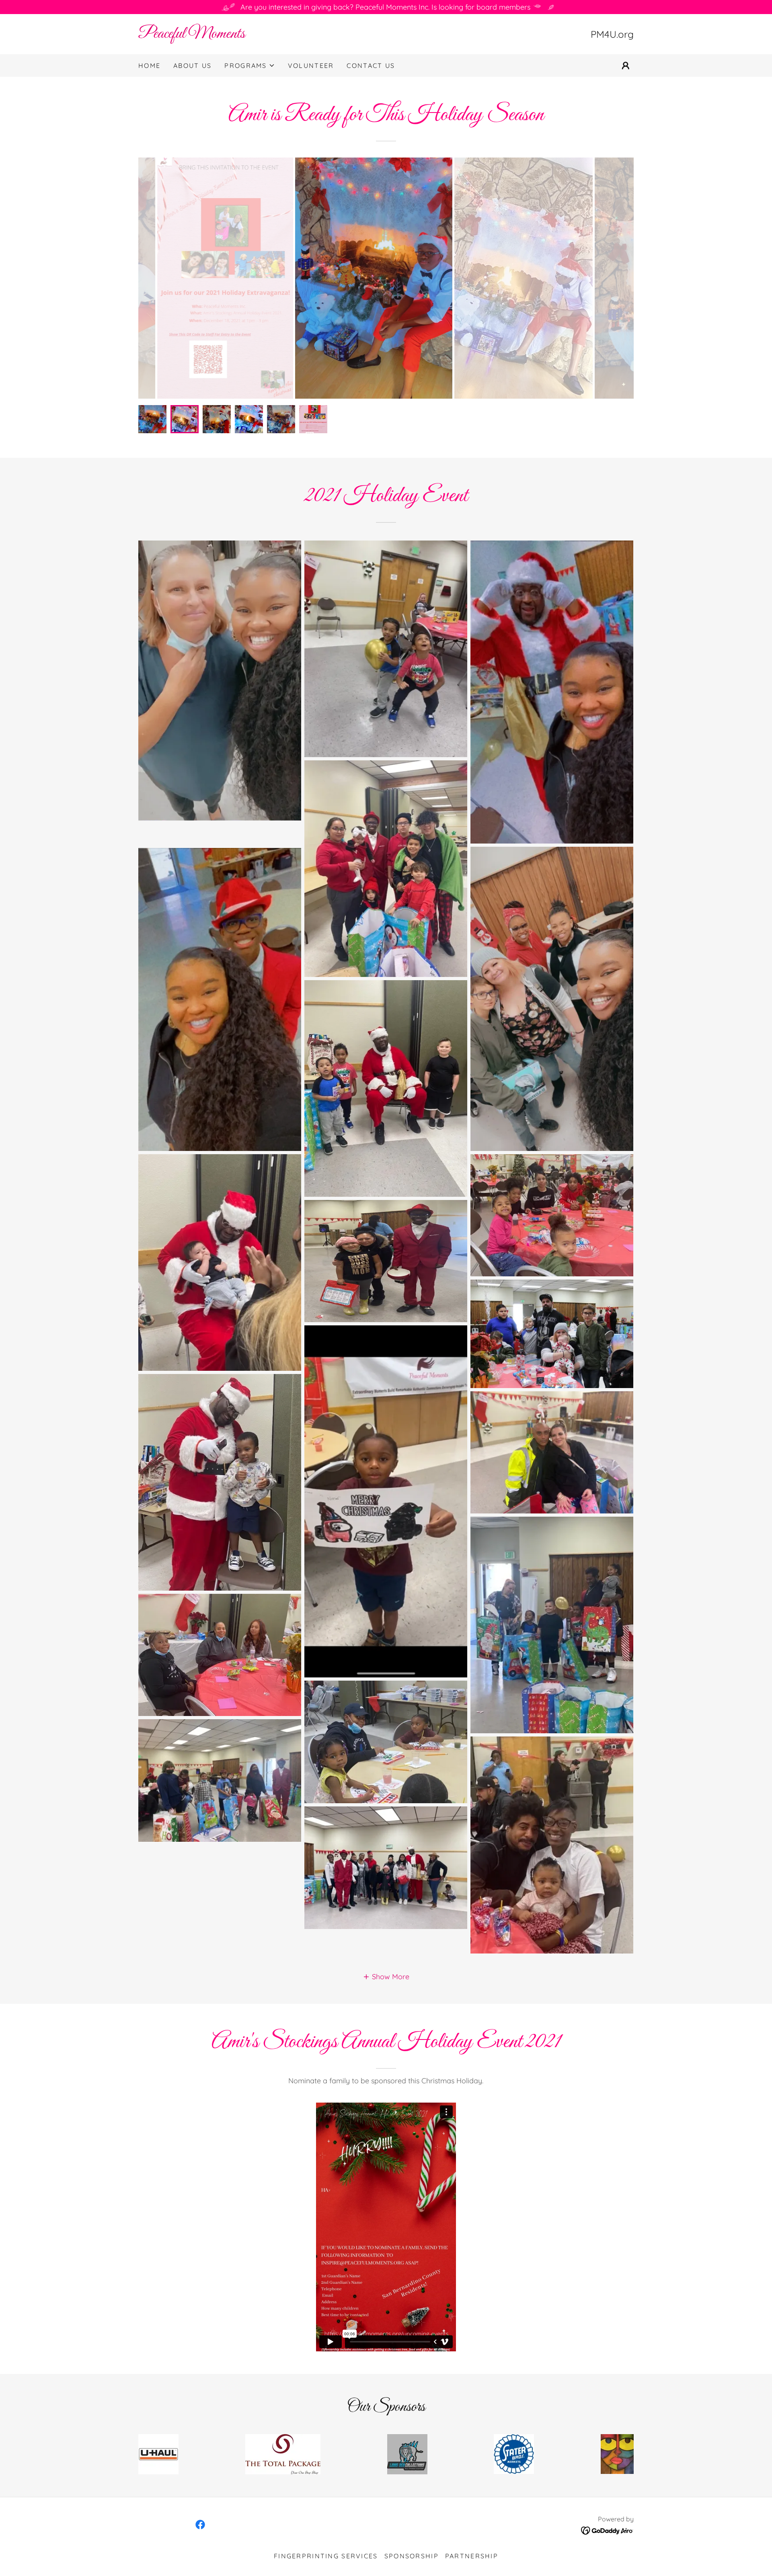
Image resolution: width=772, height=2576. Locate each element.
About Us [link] (192, 66)
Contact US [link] (371, 66)
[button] (249, 66)
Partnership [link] (472, 2556)
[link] (262, 35)
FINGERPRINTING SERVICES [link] (326, 2556)
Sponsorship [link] (412, 2556)
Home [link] (149, 66)
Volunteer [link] (311, 66)
